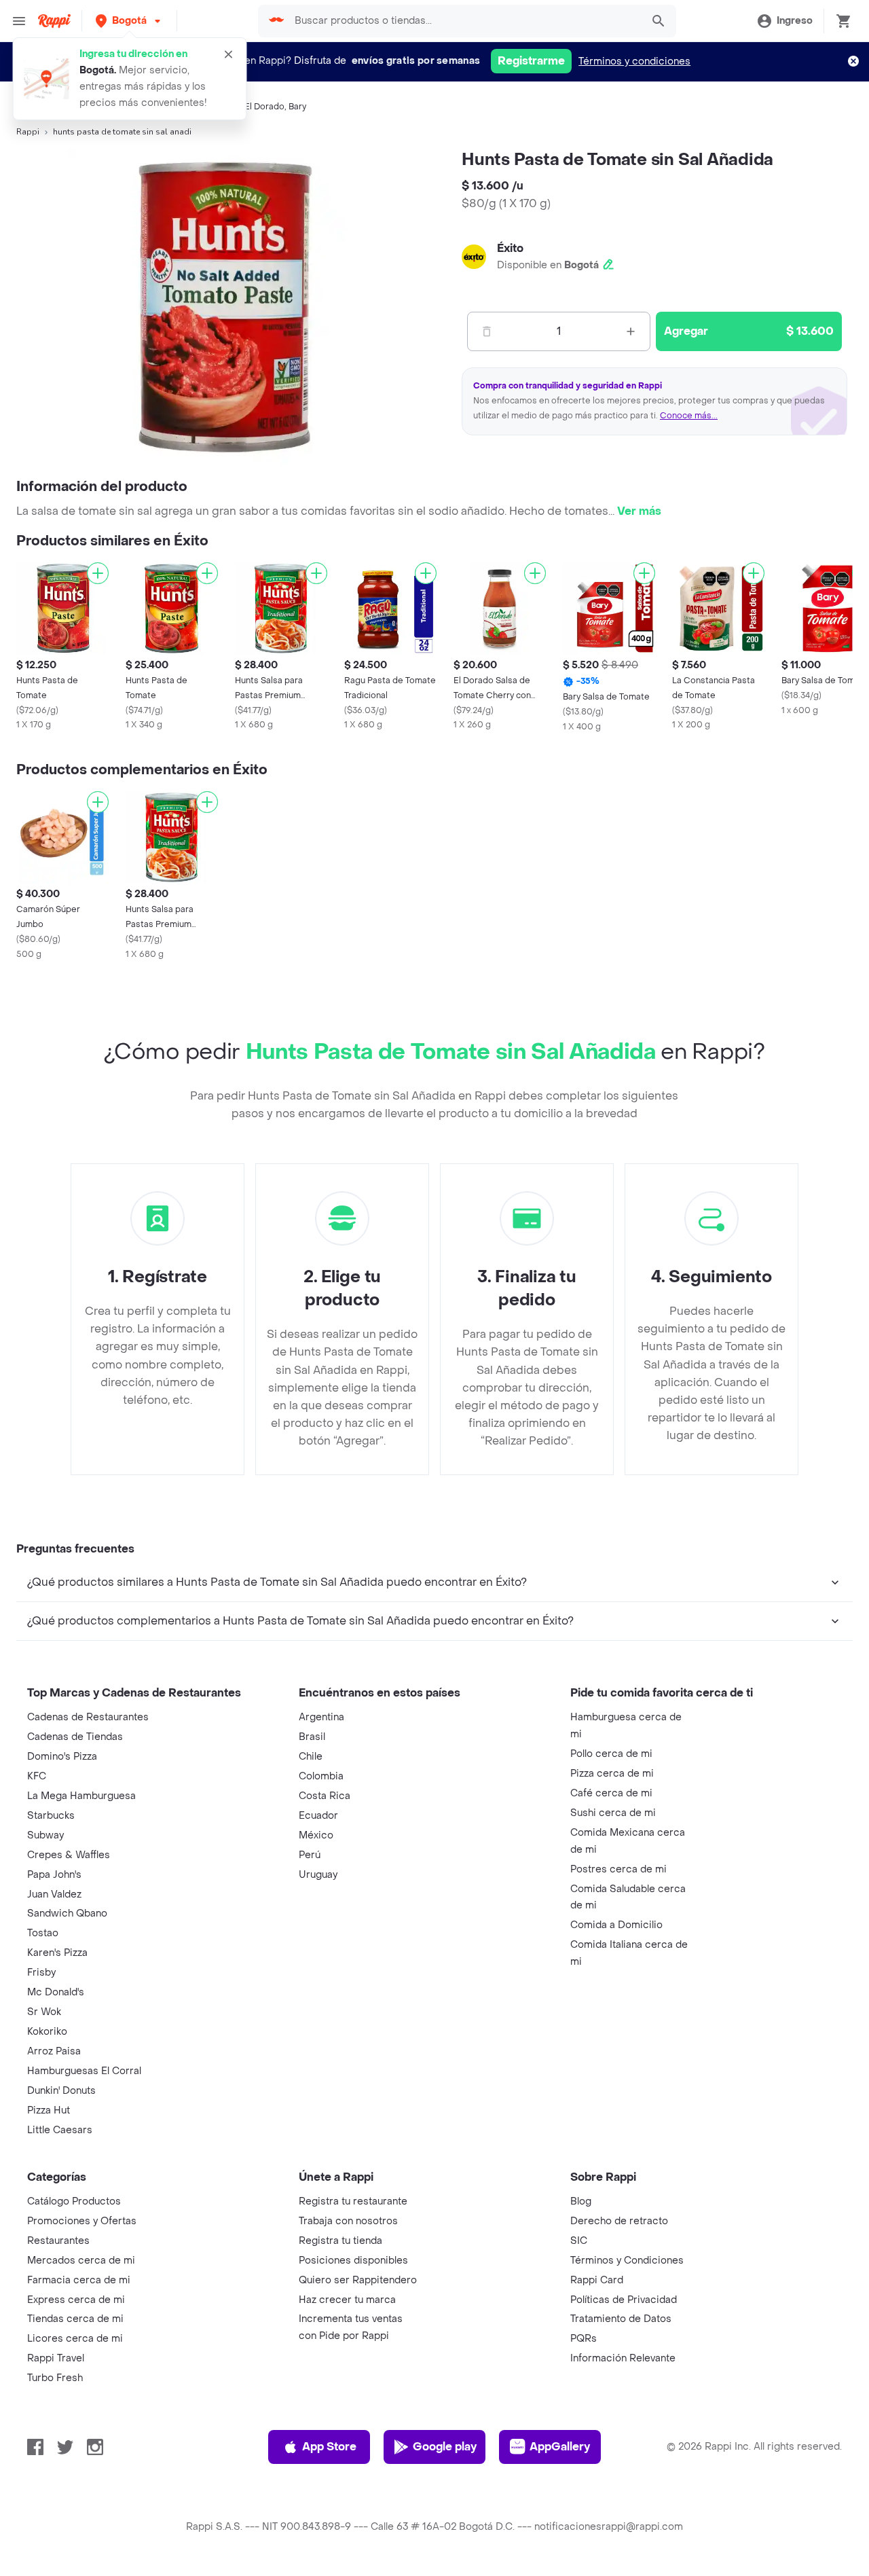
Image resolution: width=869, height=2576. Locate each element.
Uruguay (318, 1875)
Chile (311, 1757)
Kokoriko (47, 2032)
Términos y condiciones (634, 61)
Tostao (43, 1933)
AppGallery (560, 2447)
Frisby (41, 1973)
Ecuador (318, 1816)
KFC (37, 1776)
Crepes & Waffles (69, 1855)
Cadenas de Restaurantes (88, 1717)
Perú (310, 1855)
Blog (581, 2201)
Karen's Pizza (57, 1953)
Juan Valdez (54, 1894)
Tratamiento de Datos (621, 2319)
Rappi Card (597, 2280)
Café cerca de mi (611, 1793)
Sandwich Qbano (67, 1913)
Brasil (312, 1737)
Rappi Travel (56, 2358)
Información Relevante (623, 2358)
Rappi (28, 132)
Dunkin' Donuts (61, 2091)
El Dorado (264, 107)
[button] (129, 21)
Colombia (321, 1776)
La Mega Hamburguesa (81, 1796)
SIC (579, 2241)
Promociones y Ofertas (82, 2221)
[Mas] (631, 331)
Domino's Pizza (62, 1757)
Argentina (321, 1717)
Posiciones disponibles (353, 2261)
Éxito (510, 248)
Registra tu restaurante (353, 2201)
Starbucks (51, 1816)
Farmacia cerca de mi (79, 2280)
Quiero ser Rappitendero (358, 2280)
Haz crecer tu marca (347, 2300)
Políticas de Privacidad (624, 2300)
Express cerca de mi (76, 2300)
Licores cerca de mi (75, 2339)
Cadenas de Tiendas (75, 1737)
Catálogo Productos (74, 2201)
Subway (45, 1835)
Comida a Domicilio (616, 1925)
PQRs (584, 2339)
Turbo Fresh (55, 2378)
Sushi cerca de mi (613, 1813)
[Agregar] (98, 573)
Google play (445, 2447)
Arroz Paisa (54, 2051)
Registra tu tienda (340, 2241)
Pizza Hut (49, 2110)
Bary (297, 107)
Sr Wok (44, 2012)
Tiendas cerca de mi (75, 2319)
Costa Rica (325, 1796)
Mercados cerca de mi (81, 2261)
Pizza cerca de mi (612, 1774)
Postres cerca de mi (618, 1869)
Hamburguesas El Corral (84, 2071)
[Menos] (487, 331)
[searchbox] (464, 21)
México (316, 1835)
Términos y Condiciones (627, 2261)
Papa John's (54, 1875)
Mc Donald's (56, 1992)
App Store (329, 2447)
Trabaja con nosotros (348, 2221)
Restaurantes (58, 2241)
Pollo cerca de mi (611, 1754)
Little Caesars (60, 2130)
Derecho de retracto (619, 2221)
